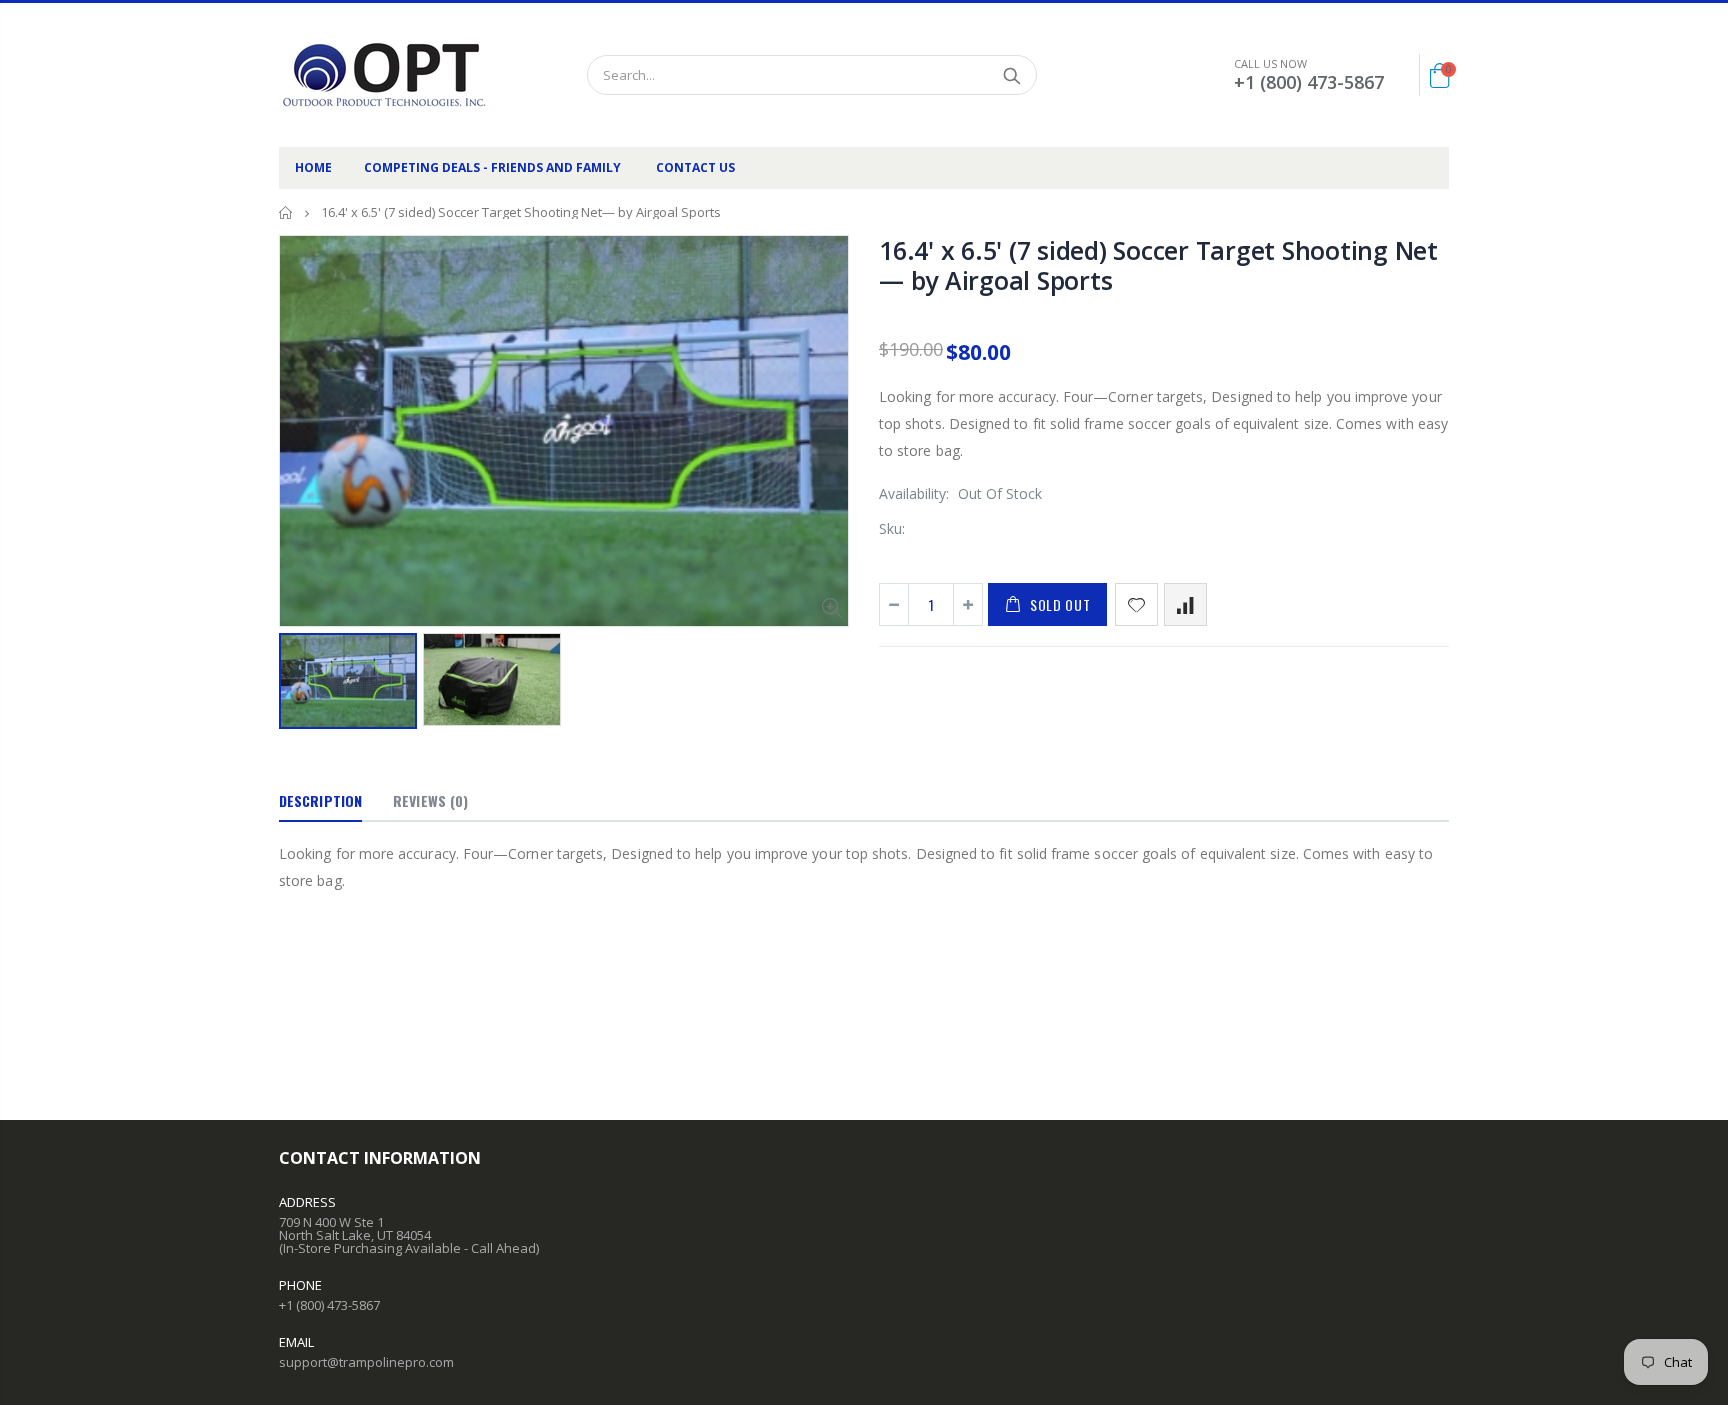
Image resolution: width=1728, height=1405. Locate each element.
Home (286, 212)
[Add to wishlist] (1136, 604)
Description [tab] (320, 800)
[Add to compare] (1185, 604)
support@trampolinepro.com (366, 1362)
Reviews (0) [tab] (430, 800)
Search (1011, 75)
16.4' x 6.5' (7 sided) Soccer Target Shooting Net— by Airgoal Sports (1158, 265)
